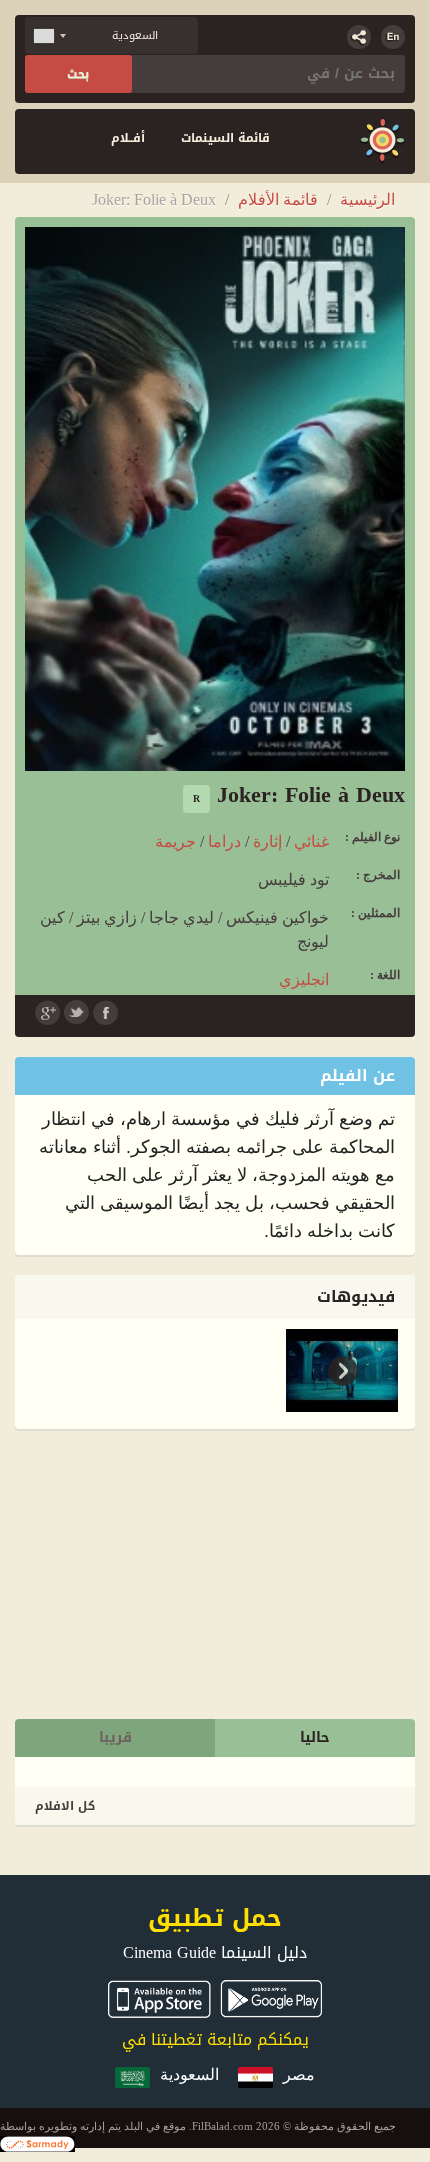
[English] (393, 37)
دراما (224, 841)
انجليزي (304, 979)
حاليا (315, 1737)
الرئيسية (367, 199)
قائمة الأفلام (278, 199)
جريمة (175, 841)
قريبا (115, 1737)
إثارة (267, 841)
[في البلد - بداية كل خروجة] (382, 141)
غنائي (311, 841)
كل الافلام (65, 1806)
